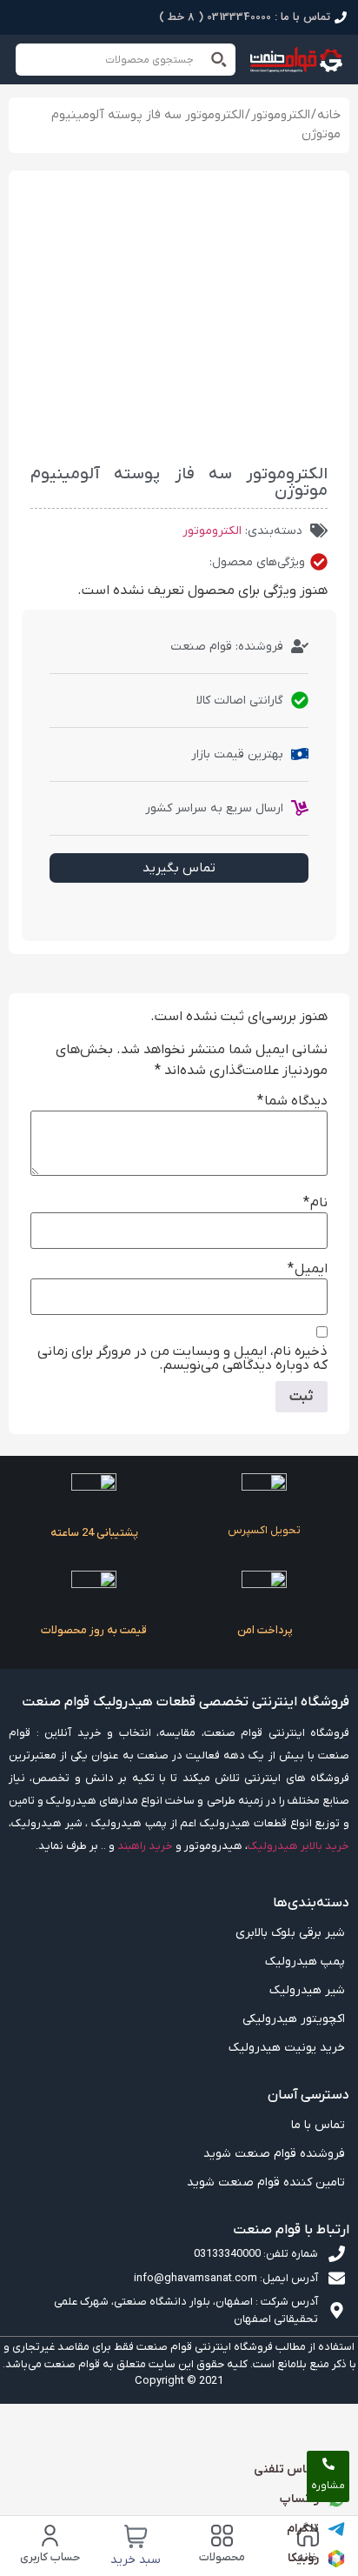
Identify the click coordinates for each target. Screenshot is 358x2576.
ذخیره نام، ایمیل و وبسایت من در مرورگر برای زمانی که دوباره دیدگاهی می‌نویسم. (182, 1358)
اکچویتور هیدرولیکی (294, 2019)
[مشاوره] (328, 2464)
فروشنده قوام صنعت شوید (274, 2154)
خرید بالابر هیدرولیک (298, 1846)
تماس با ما (318, 2125)
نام (315, 1203)
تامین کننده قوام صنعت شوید (266, 2182)
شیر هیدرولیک (307, 1990)
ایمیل (308, 1269)
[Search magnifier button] (219, 60)
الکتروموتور (281, 115)
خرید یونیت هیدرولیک (287, 2048)
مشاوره (328, 2486)
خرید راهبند (145, 1846)
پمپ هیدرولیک (305, 1962)
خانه (329, 115)
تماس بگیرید (179, 868)
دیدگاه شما (292, 1101)
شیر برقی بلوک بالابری (290, 1933)
